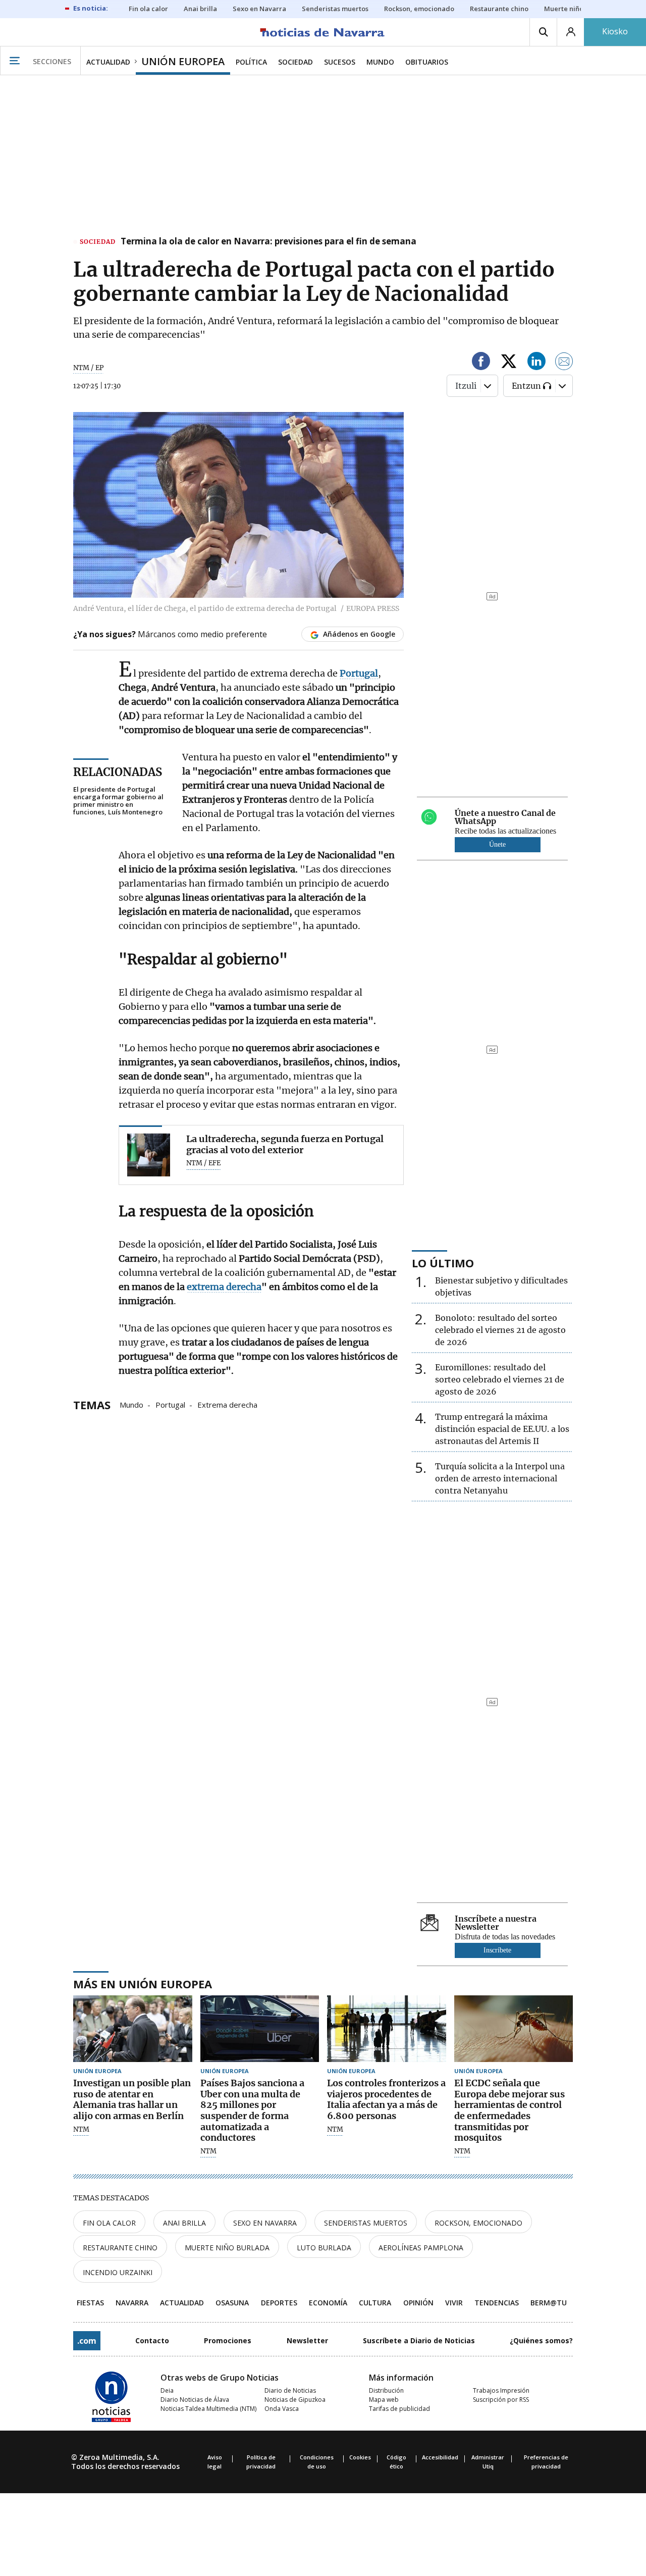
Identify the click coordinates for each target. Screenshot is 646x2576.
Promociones (228, 2340)
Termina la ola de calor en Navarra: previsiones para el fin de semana (268, 242)
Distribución (386, 2390)
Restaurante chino (120, 2248)
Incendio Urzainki (118, 2272)
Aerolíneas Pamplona (421, 2248)
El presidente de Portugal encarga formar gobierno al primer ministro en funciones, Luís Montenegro (118, 801)
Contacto (152, 2340)
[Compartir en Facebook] (481, 363)
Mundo (131, 1404)
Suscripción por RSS (501, 2400)
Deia (167, 2390)
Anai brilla (184, 2223)
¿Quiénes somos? (541, 2340)
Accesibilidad (440, 2457)
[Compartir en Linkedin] (536, 363)
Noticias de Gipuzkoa (295, 2400)
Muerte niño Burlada (227, 2248)
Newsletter (307, 2340)
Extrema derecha (227, 1404)
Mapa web (384, 2400)
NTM (81, 2130)
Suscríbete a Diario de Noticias (419, 2340)
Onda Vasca (282, 2409)
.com (87, 2341)
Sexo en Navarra (265, 2223)
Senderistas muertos (366, 2223)
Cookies (360, 2457)
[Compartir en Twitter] (509, 363)
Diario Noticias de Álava (195, 2400)
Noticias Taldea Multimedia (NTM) (208, 2409)
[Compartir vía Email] (564, 363)
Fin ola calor (109, 2223)
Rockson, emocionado (478, 2223)
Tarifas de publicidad (399, 2409)
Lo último (443, 1263)
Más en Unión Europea (143, 1984)
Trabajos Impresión (501, 2390)
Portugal (170, 1404)
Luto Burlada (324, 2248)
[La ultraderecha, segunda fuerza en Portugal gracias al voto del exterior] (149, 1155)
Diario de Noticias (290, 2390)
